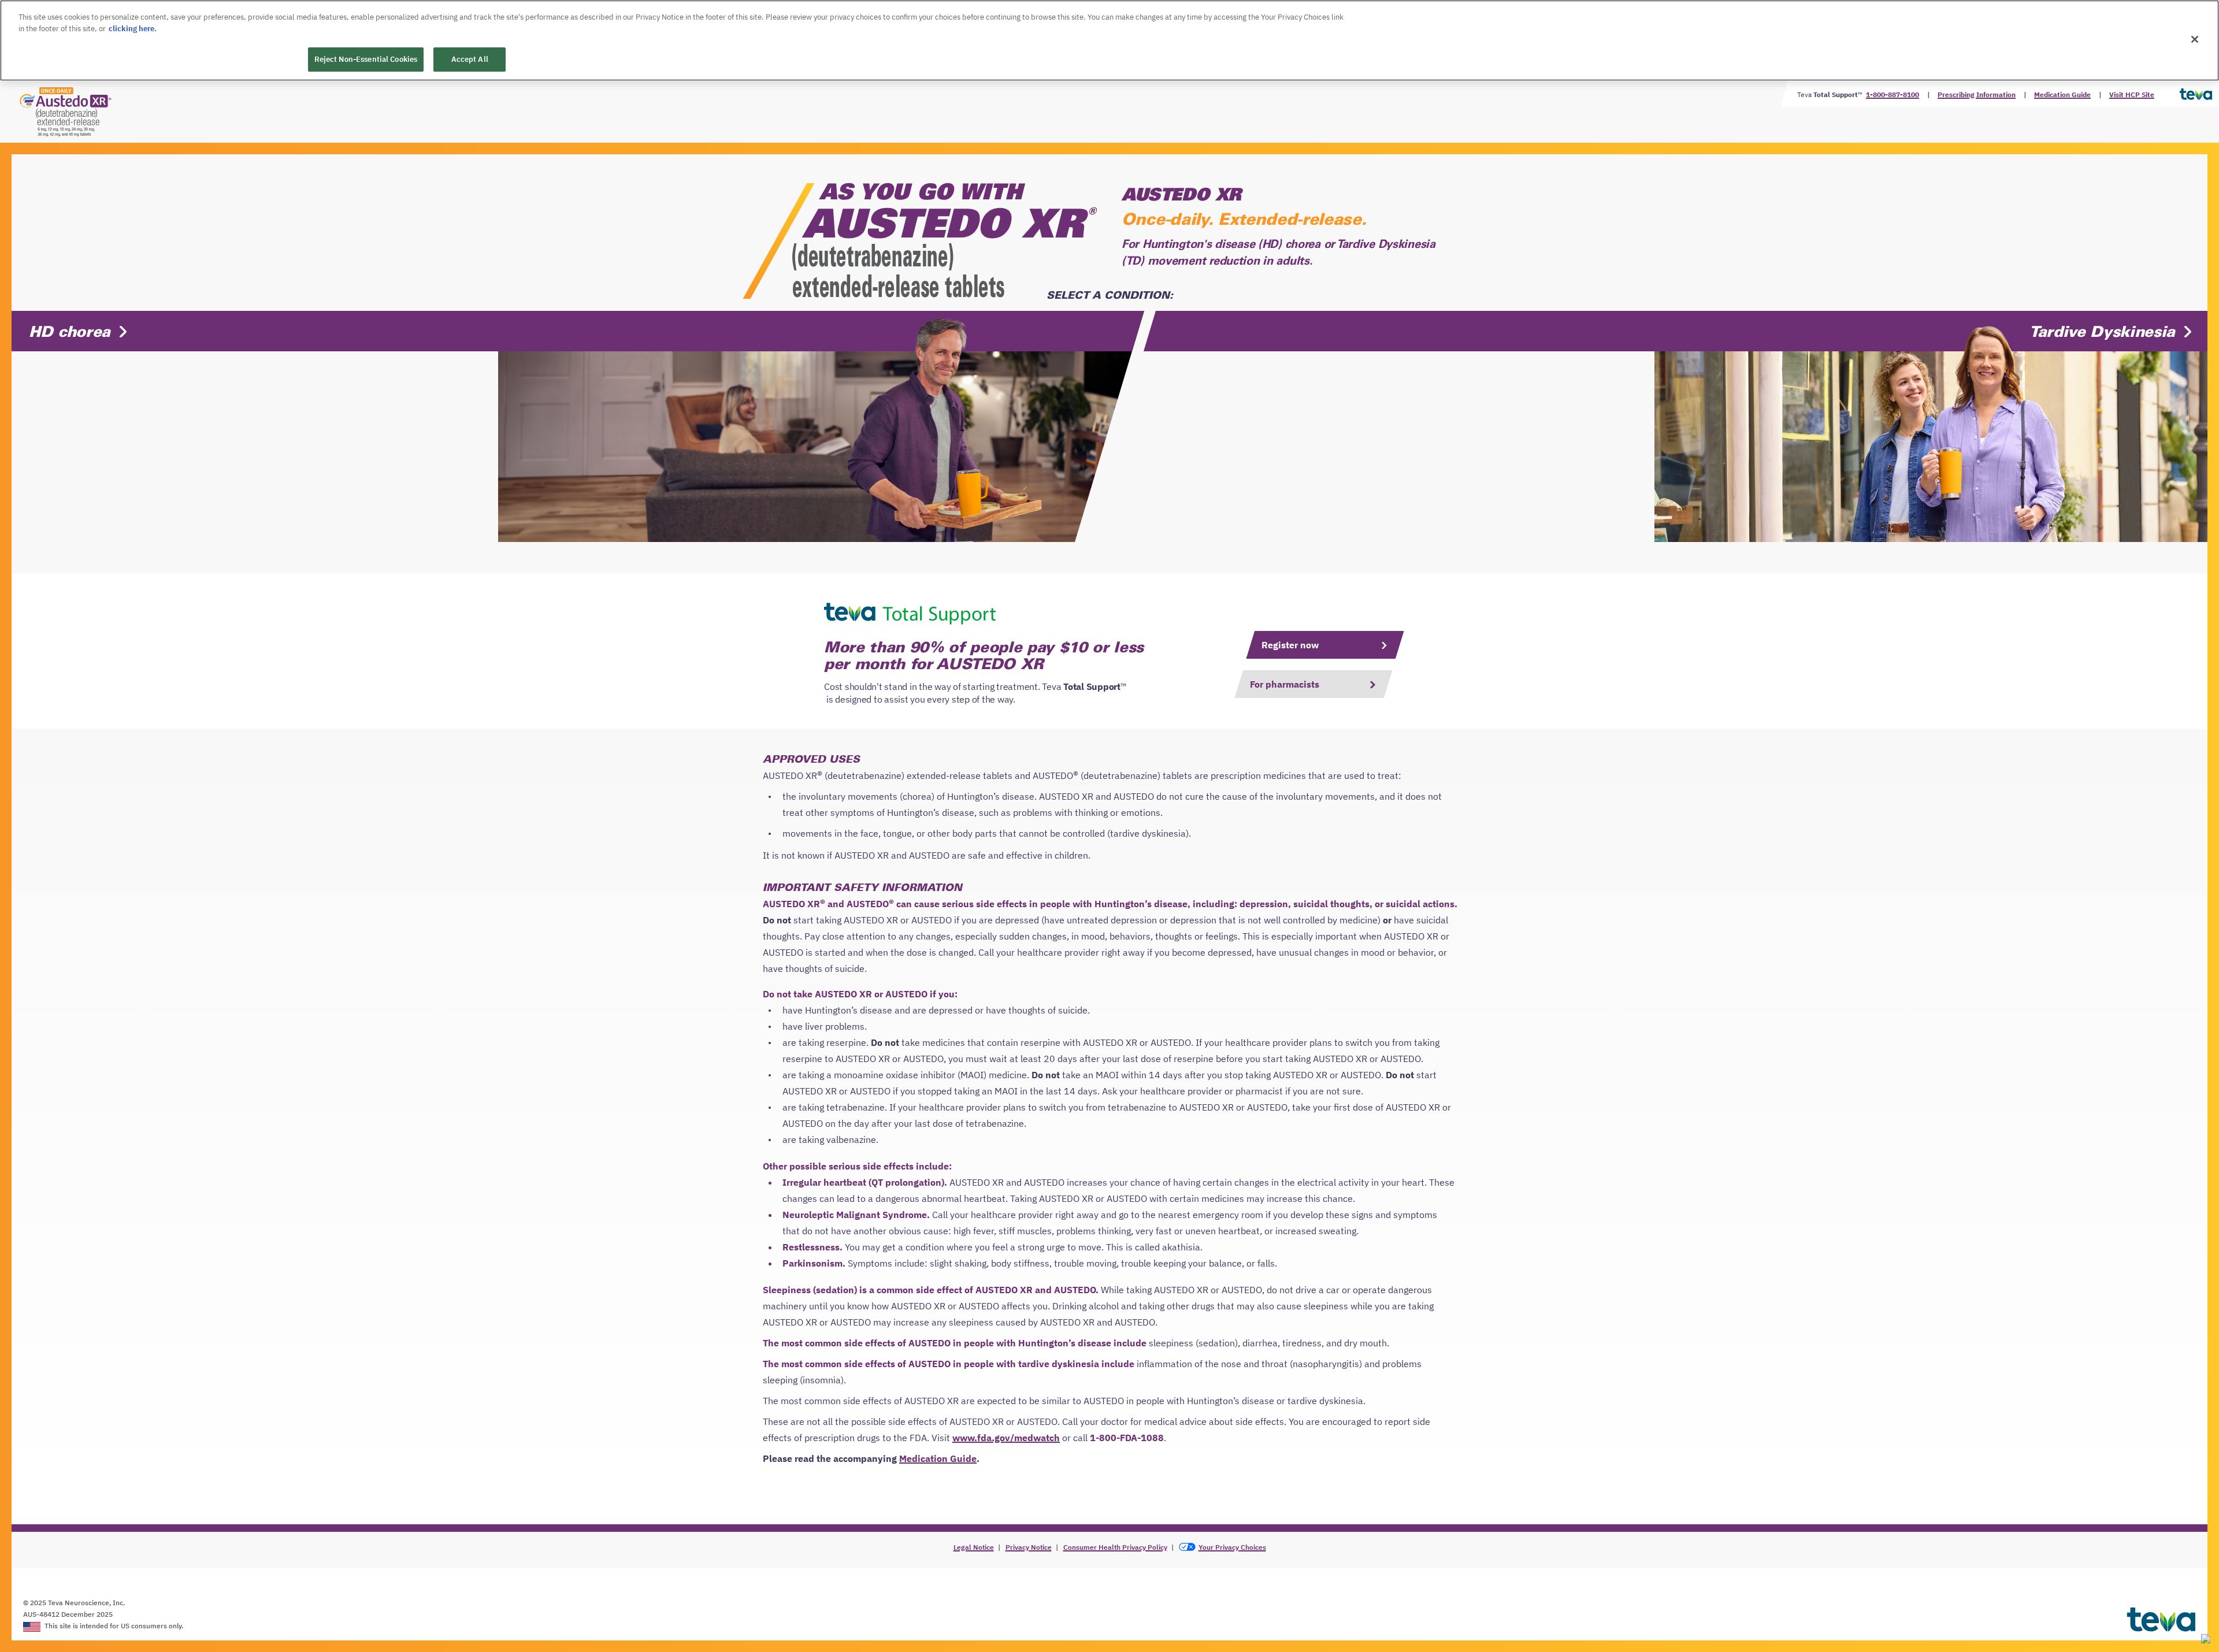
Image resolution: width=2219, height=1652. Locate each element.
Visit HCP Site (2132, 94)
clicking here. (133, 29)
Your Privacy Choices (1232, 1547)
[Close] (2195, 39)
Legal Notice (974, 1547)
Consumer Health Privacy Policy (1115, 1547)
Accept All (470, 59)
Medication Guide (2062, 94)
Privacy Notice (1029, 1547)
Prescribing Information (1977, 94)
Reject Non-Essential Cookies (366, 59)
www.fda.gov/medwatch (1006, 1438)
